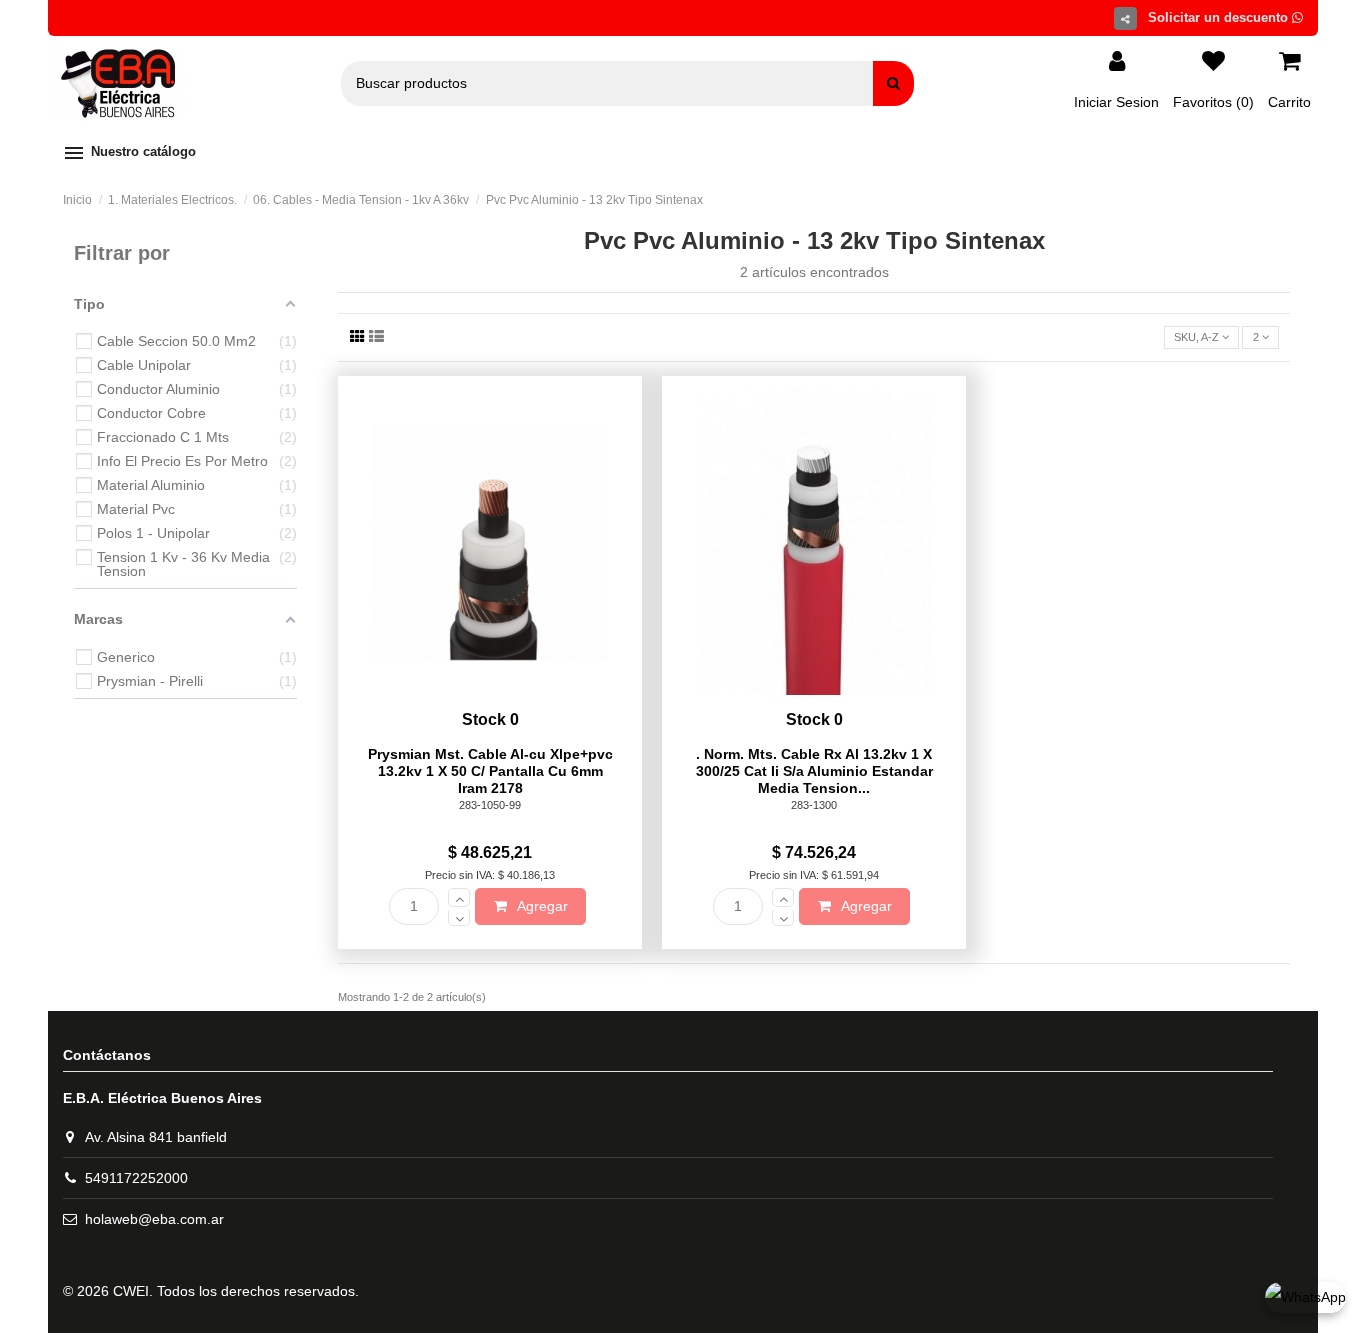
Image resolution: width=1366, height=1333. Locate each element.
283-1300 (814, 805)
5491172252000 (136, 1178)
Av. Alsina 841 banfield (156, 1137)
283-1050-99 (490, 805)
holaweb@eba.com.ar (154, 1219)
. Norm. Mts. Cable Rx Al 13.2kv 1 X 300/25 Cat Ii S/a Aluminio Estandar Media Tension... (814, 771)
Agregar (541, 906)
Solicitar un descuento (1220, 17)
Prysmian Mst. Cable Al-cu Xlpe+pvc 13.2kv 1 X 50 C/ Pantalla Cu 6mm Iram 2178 (490, 771)
